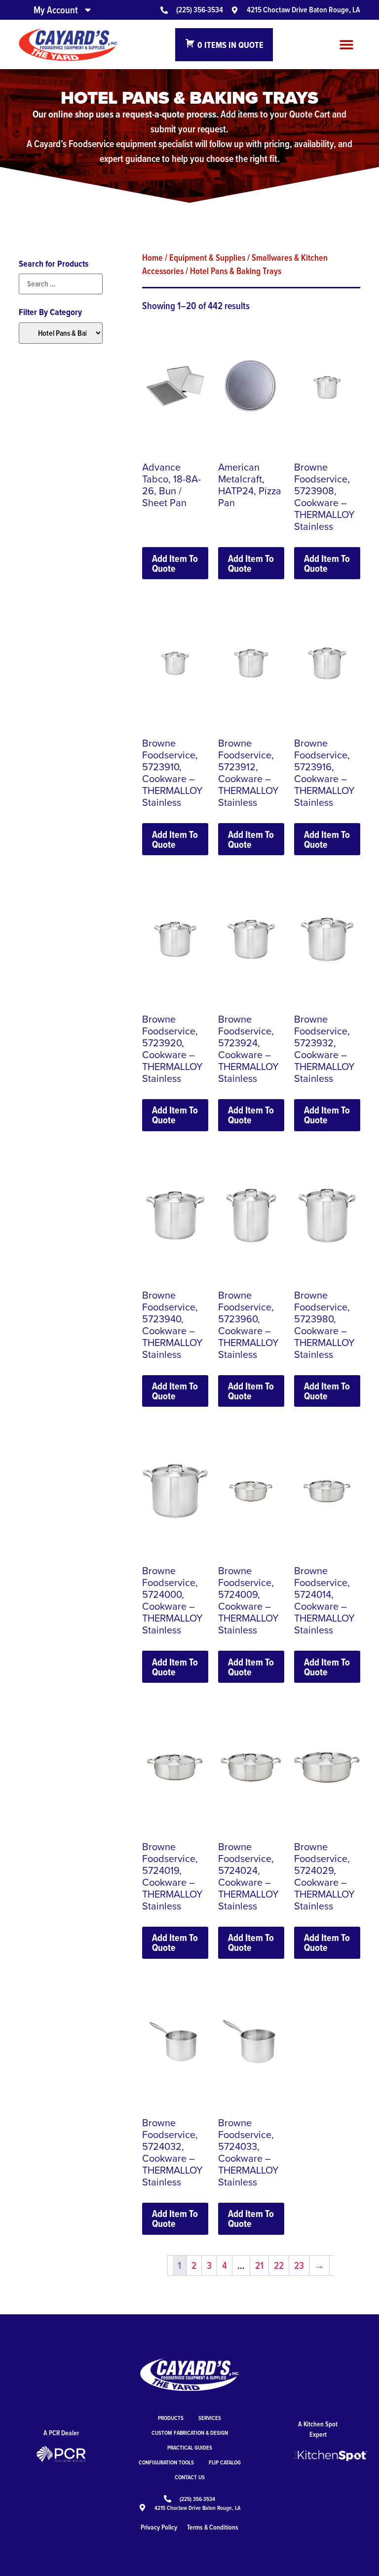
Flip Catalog (225, 2462)
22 (279, 2265)
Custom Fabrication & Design (190, 2433)
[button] (347, 45)
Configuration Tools (166, 2462)
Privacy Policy (159, 2527)
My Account (56, 10)
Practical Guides (190, 2447)
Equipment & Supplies (207, 257)
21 (259, 2265)
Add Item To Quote (175, 563)
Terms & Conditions (213, 2527)
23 (299, 2265)
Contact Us (190, 2477)
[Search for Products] (60, 284)
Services (210, 2418)
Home (152, 257)
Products (171, 2418)
